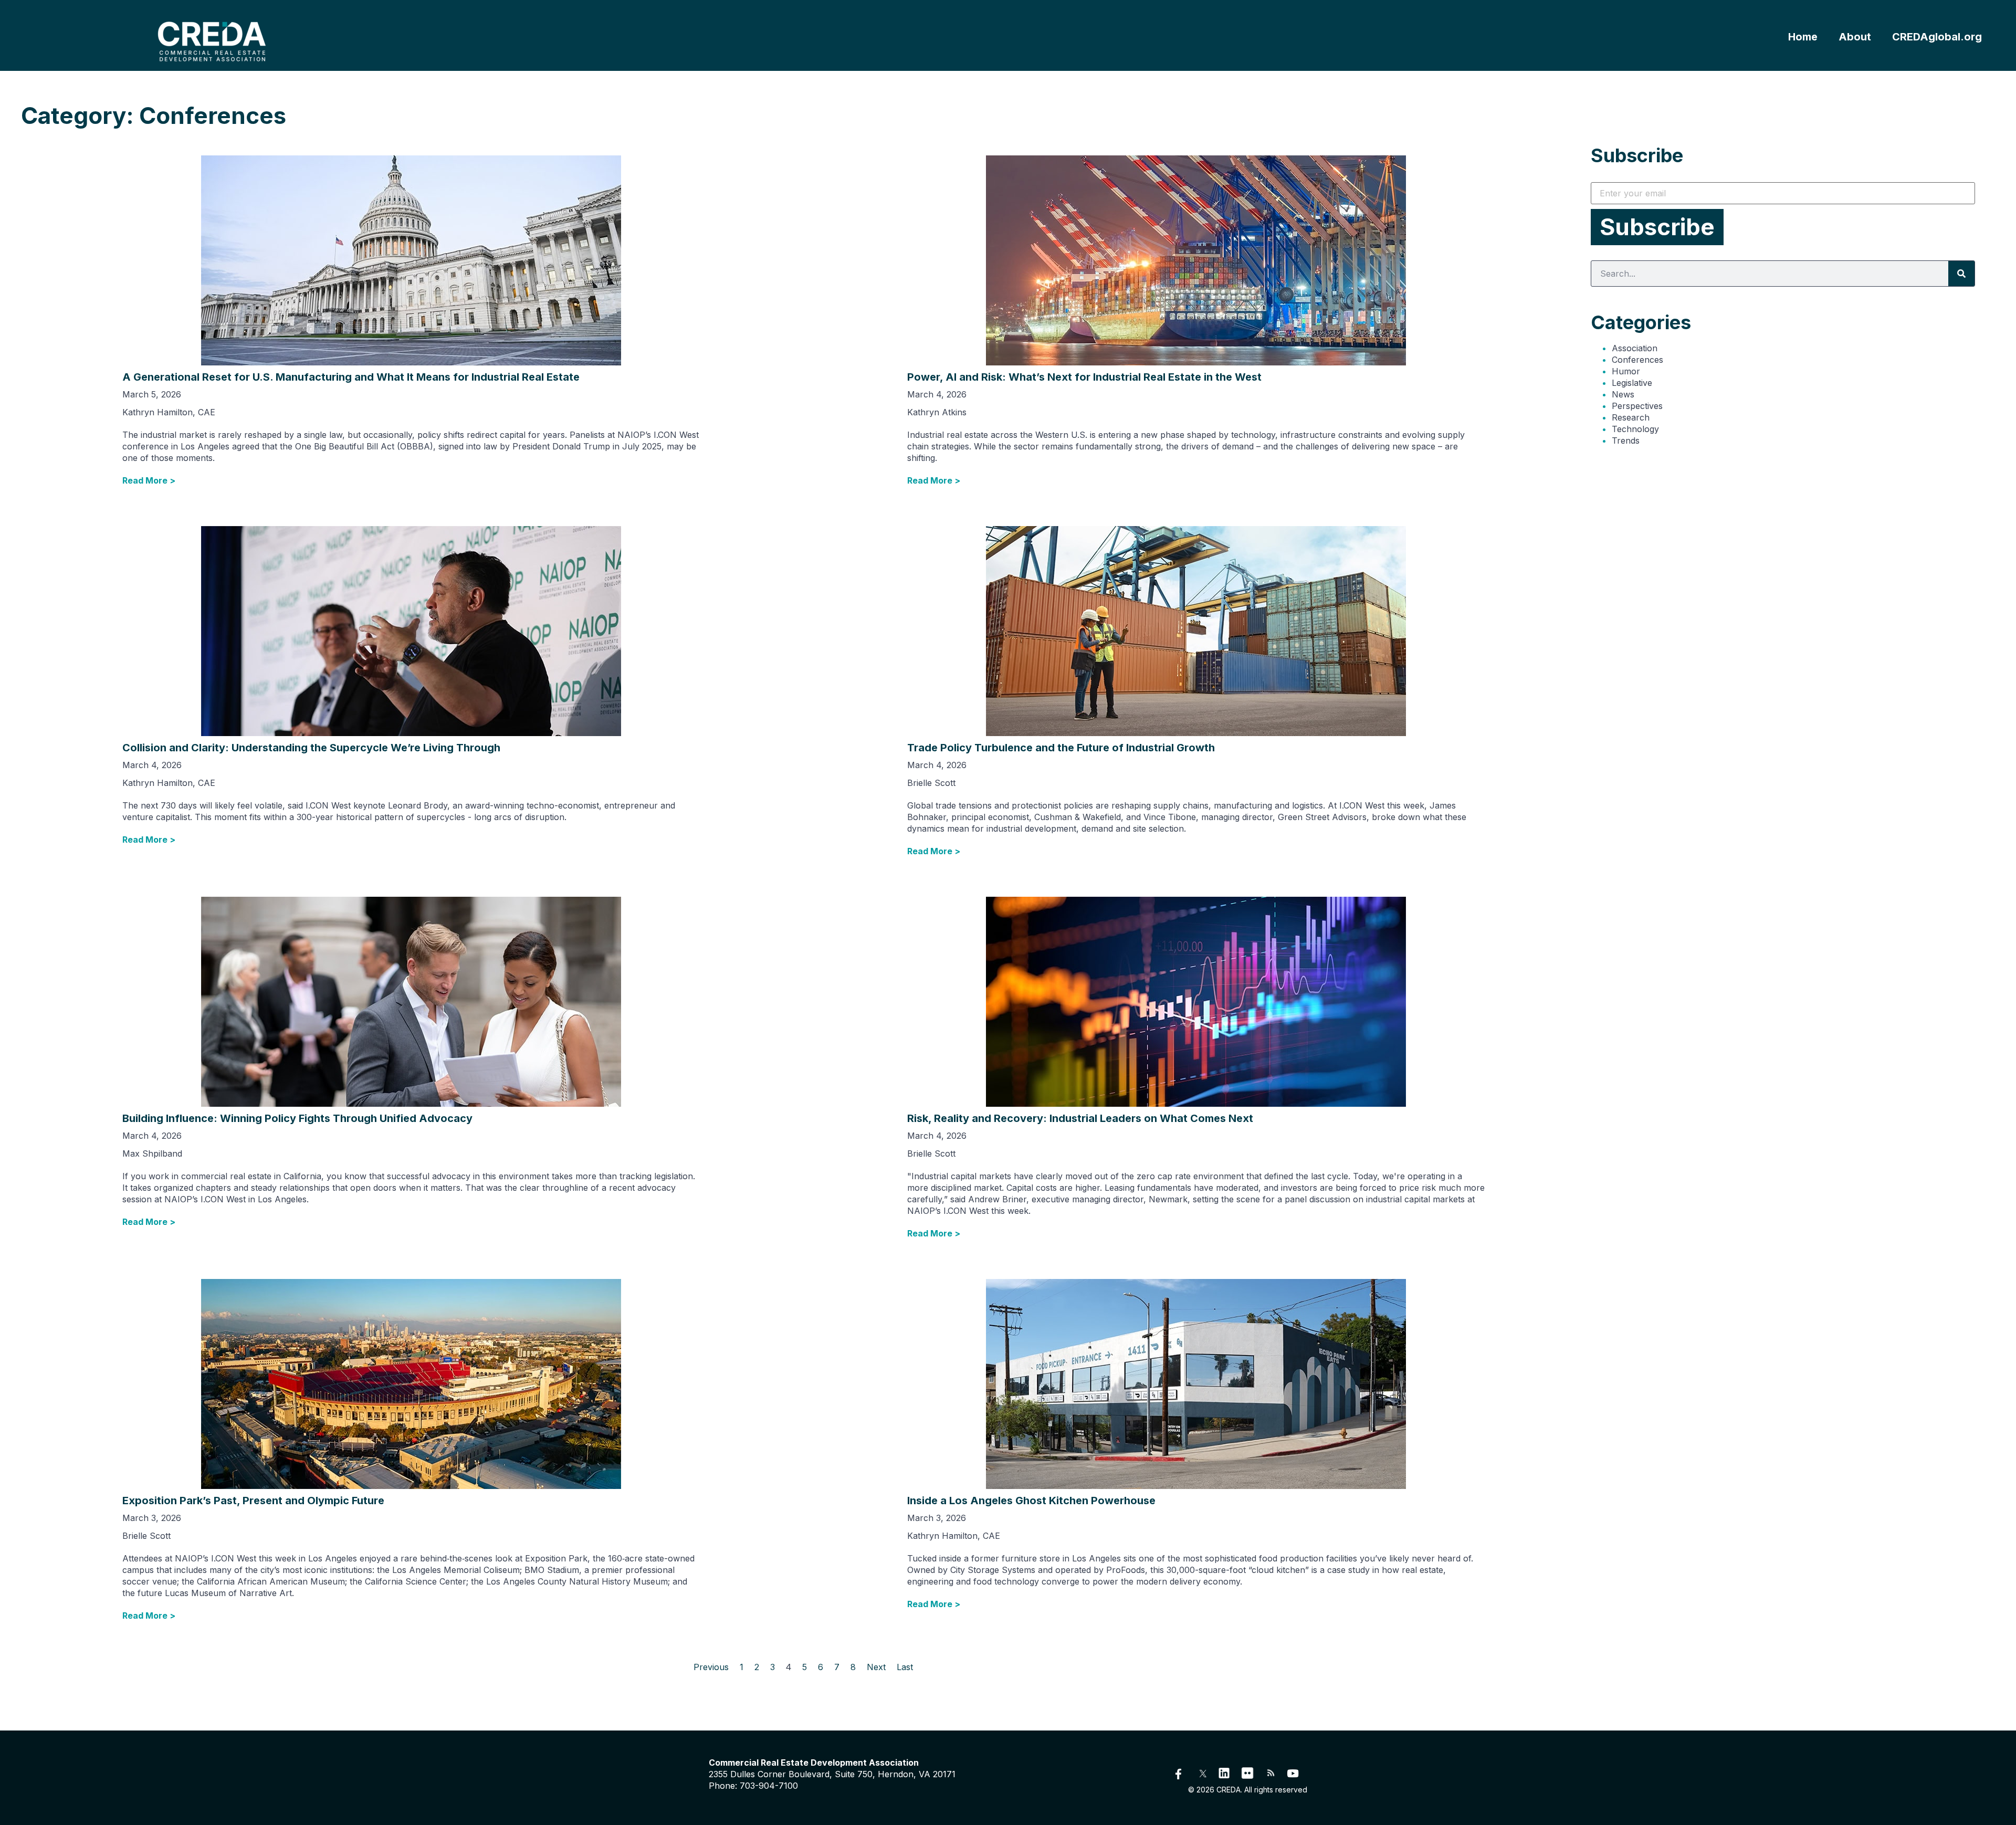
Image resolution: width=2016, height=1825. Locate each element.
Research (1631, 417)
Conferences (1637, 360)
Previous (711, 1667)
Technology (1635, 429)
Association (1635, 348)
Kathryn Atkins (937, 412)
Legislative (1632, 383)
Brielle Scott (931, 783)
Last (905, 1667)
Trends (1626, 440)
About (1855, 37)
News (1623, 394)
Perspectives (1637, 406)
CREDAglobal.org (1937, 37)
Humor (1626, 371)
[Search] (1961, 274)
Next (876, 1667)
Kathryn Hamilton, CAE (169, 412)
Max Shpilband (152, 1153)
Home (1803, 37)
